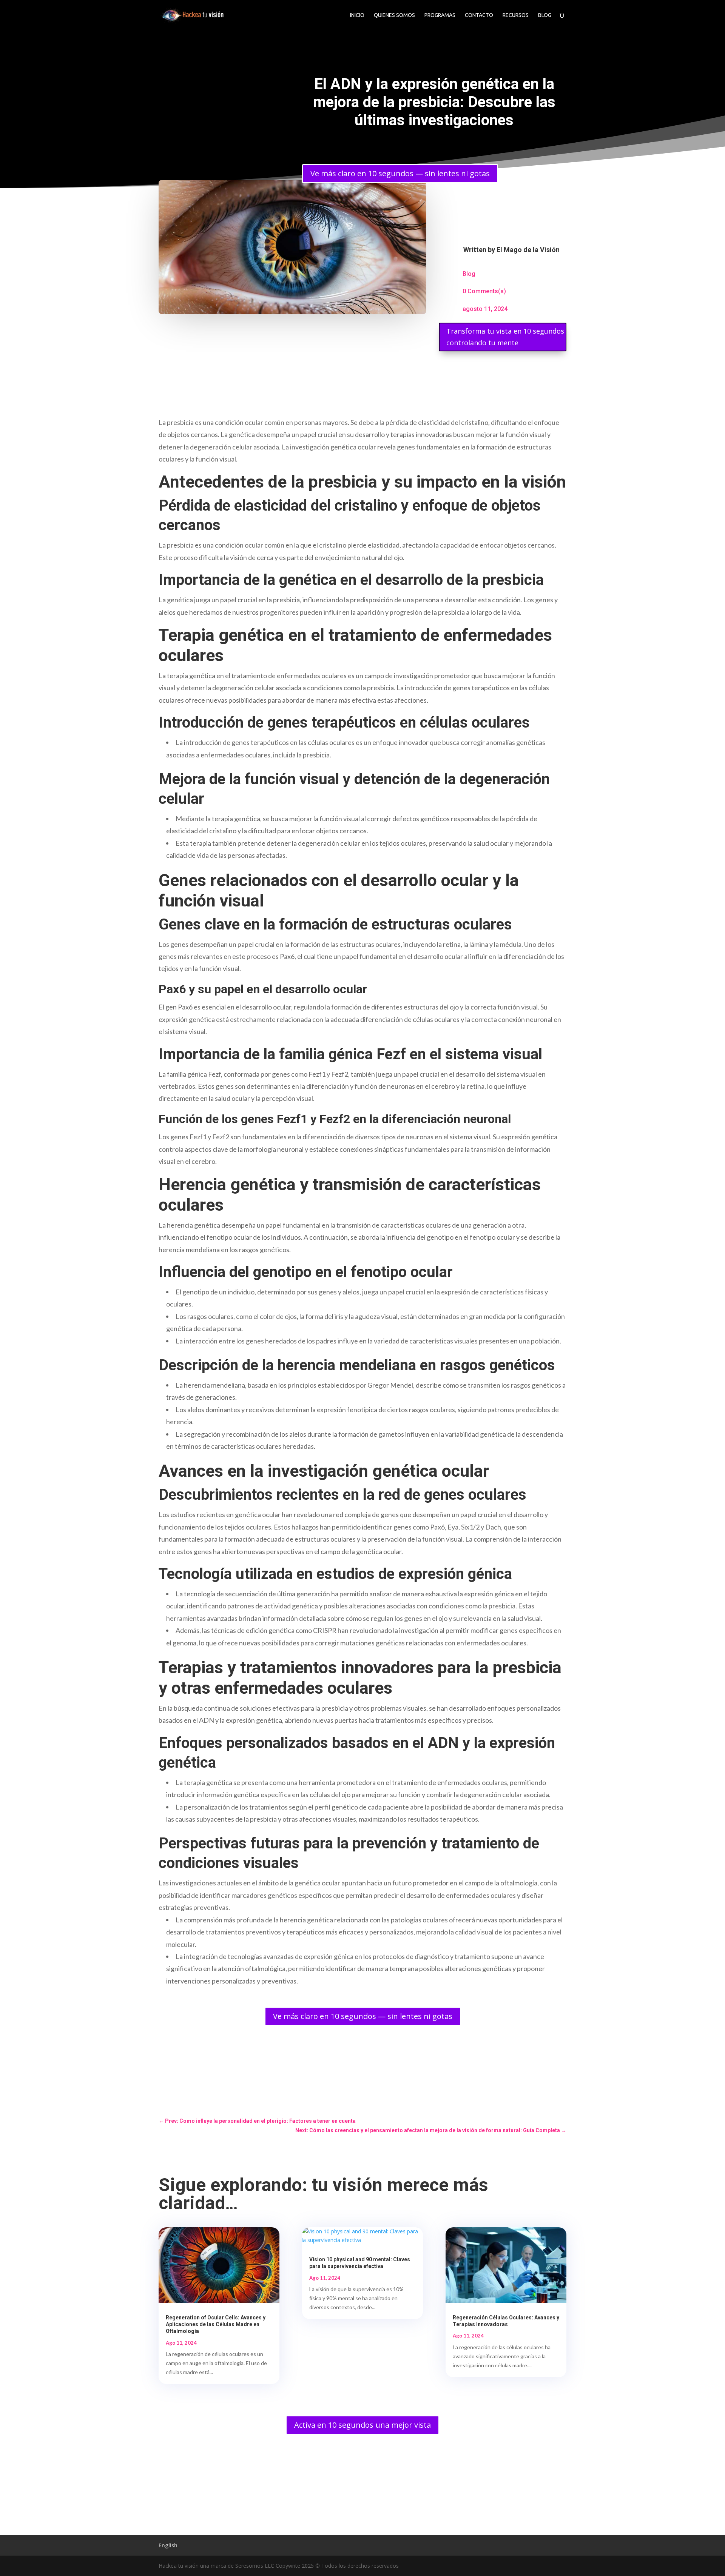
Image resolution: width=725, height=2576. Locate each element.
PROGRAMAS (440, 15)
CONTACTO (479, 15)
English (168, 2545)
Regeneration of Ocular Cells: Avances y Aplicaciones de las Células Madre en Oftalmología (216, 2324)
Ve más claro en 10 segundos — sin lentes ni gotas (400, 173)
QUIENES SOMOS (394, 15)
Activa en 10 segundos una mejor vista (362, 2425)
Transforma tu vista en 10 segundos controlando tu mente (505, 337)
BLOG (545, 15)
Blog (469, 274)
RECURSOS (516, 15)
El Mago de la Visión (528, 250)
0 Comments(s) (484, 291)
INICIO (357, 15)
